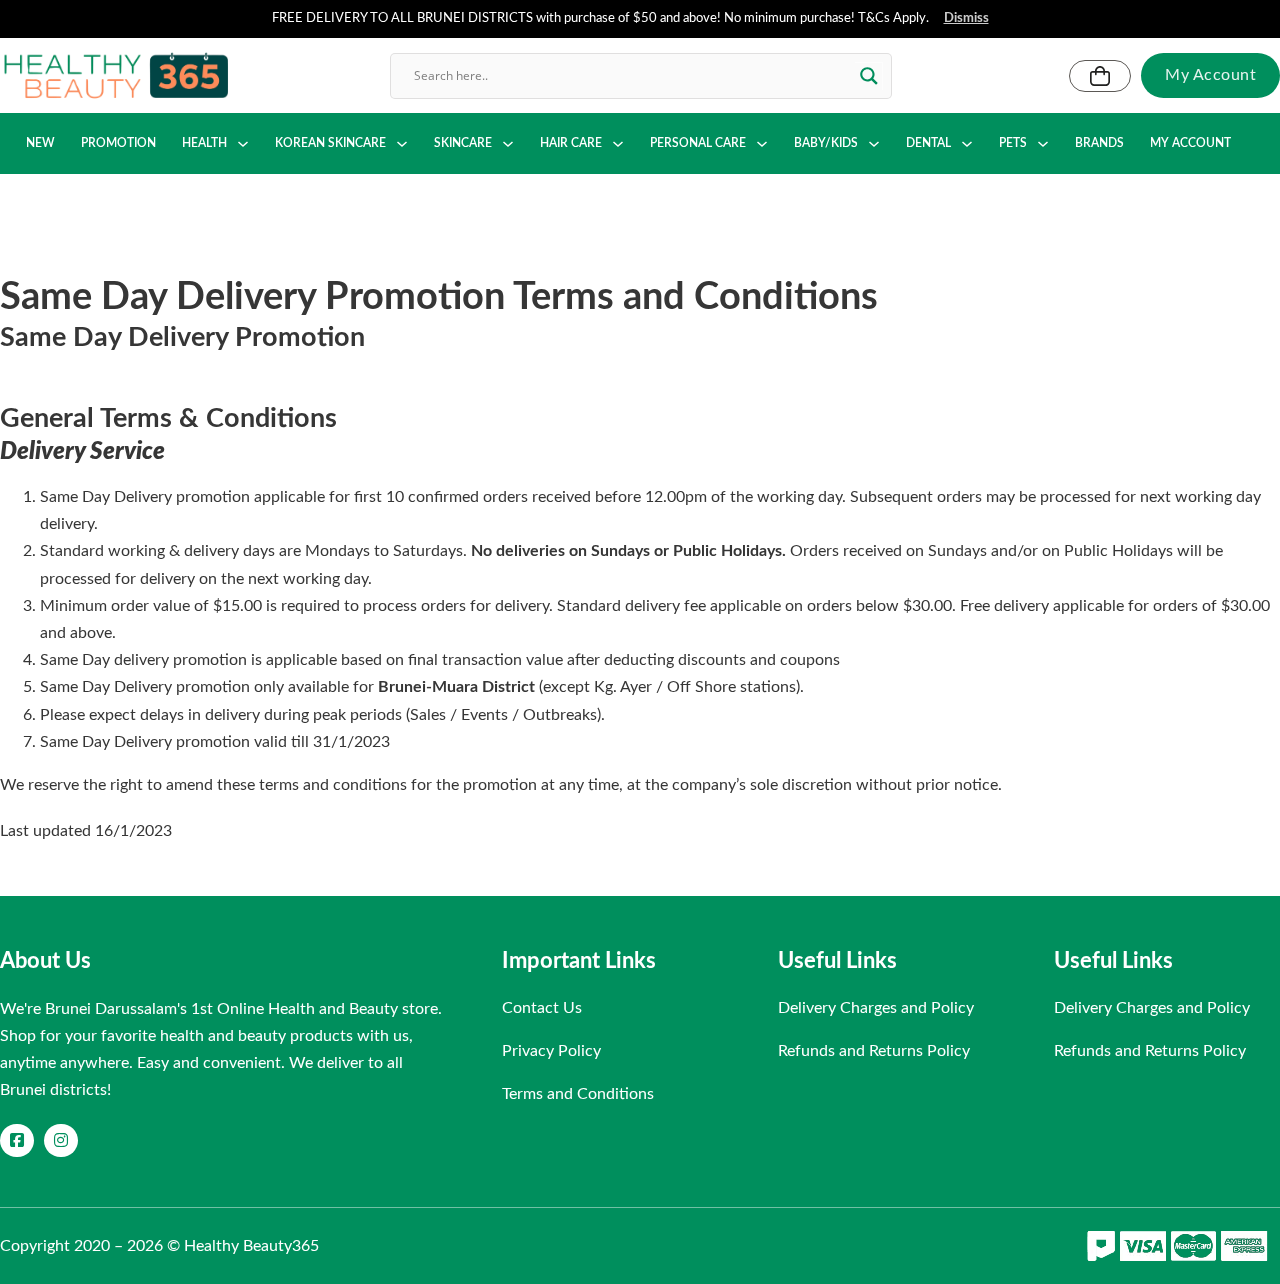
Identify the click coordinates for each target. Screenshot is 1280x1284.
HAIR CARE (571, 143)
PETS (1013, 143)
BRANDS (1099, 143)
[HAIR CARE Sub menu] (618, 144)
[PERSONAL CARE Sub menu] (762, 144)
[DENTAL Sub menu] (967, 144)
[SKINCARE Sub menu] (508, 144)
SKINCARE (463, 143)
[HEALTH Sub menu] (243, 144)
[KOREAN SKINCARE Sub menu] (402, 144)
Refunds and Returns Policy (874, 1051)
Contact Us (542, 1008)
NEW (40, 143)
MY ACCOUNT (1190, 143)
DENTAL (928, 143)
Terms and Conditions (578, 1094)
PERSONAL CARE (698, 143)
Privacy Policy (551, 1051)
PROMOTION (118, 143)
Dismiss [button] (966, 18)
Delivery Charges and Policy (876, 1008)
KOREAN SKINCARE (330, 143)
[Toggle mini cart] (1100, 76)
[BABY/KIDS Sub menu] (874, 144)
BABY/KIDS (826, 143)
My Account (1210, 75)
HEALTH (204, 143)
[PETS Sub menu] (1043, 144)
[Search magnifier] (869, 76)
